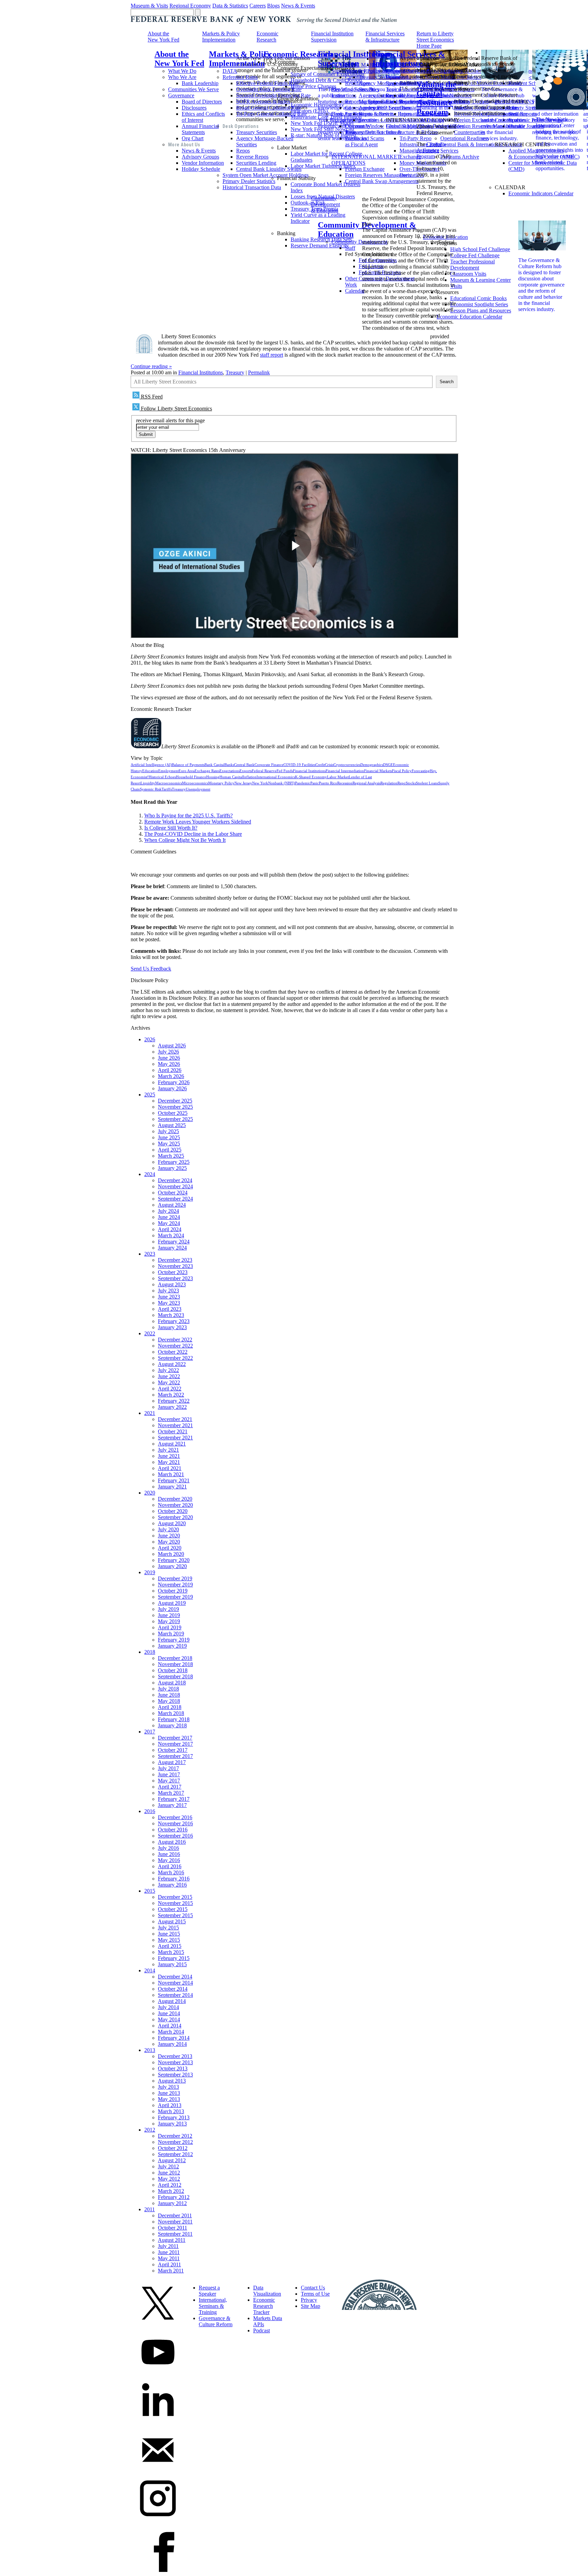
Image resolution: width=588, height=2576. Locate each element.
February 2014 (174, 2038)
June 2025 (169, 1137)
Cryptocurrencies (347, 765)
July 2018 (168, 1689)
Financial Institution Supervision (332, 37)
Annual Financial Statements (200, 129)
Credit (320, 765)
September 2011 (175, 2234)
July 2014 (168, 2007)
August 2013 (172, 2081)
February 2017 (174, 1799)
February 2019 (174, 1640)
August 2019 (172, 1603)
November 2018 (175, 1664)
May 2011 (169, 2258)
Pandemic (303, 783)
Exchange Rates (207, 771)
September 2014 (175, 1995)
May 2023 (169, 1303)
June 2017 (169, 1774)
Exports (246, 771)
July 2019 (168, 1609)
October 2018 (173, 1670)
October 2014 (173, 1989)
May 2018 (169, 1701)
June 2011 (169, 2252)
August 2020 (172, 1523)
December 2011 (175, 2215)
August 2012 (172, 2160)
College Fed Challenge (475, 255)
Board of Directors (202, 102)
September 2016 (175, 1836)
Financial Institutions (201, 372)
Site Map (311, 2306)
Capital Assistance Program (429, 150)
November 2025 (175, 1107)
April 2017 (170, 1787)
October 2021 (173, 1431)
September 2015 (175, 1915)
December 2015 (175, 1897)
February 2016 (174, 1879)
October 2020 (173, 1511)
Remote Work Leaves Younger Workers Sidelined (198, 822)
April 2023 (170, 1309)
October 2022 (173, 1352)
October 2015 (173, 1909)
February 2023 (174, 1321)
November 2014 (175, 1983)
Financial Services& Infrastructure (385, 37)
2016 (150, 1811)
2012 (150, 2130)
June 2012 (169, 2173)
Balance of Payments (188, 765)
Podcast (262, 2330)
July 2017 (168, 1768)
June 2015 (169, 1934)
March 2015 (171, 1952)
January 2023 (172, 1327)
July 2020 (168, 1529)
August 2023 (172, 1284)
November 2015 (175, 1903)
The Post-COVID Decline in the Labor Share (193, 834)
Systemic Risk (151, 789)
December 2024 (175, 1180)
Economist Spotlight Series (479, 304)
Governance (181, 95)
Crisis (329, 765)
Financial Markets (378, 771)
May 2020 (169, 1542)
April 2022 (170, 1389)
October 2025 (173, 1113)
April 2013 (170, 2105)
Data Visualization (267, 2291)
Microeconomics (195, 783)
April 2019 (170, 1627)
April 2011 (169, 2264)
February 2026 (174, 1082)
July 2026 (168, 1052)
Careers (258, 6)
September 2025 (175, 1119)
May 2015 (169, 1940)
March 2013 (171, 2111)
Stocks (411, 783)
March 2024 (171, 1235)
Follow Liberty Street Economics (176, 409)
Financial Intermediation (345, 771)
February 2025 (174, 1162)
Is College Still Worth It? (171, 828)
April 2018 (170, 1707)
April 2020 (170, 1548)
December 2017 (175, 1738)
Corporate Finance (269, 765)
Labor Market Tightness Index (323, 166)
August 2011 (172, 2240)
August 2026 (172, 1046)
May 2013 (169, 2099)
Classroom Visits (468, 274)
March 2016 (171, 1872)
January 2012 (172, 2203)
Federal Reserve (264, 771)
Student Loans (427, 783)
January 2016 (172, 1885)
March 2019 (171, 1634)
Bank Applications (351, 114)
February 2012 (174, 2197)
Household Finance (191, 777)
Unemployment (198, 789)
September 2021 (175, 1438)
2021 (150, 1413)
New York (260, 783)
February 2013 (174, 2117)
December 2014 (175, 1977)
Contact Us (313, 2288)
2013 (150, 2050)
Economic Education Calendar (469, 317)
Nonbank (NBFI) (282, 783)
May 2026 (169, 1064)
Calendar (355, 291)
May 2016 (169, 1860)
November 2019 (175, 1585)
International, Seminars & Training (213, 2306)
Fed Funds (285, 771)
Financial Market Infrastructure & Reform (412, 129)
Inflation (250, 777)
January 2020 (172, 1566)
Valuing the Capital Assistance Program (436, 98)
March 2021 (171, 1474)
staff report (272, 355)
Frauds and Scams (365, 138)
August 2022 (172, 1364)
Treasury (235, 372)
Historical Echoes (162, 777)
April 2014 (170, 2026)
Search (447, 382)
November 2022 (175, 1346)
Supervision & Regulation (359, 71)
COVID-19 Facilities (299, 765)
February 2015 (174, 1958)
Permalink (259, 372)
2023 (150, 1254)
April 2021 (170, 1468)
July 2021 (168, 1450)
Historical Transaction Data (252, 187)
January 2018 (172, 1725)
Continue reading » (151, 366)
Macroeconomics (169, 783)
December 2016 (175, 1817)
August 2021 (172, 1444)
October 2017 (173, 1750)
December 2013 (175, 2056)
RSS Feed (151, 397)
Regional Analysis (366, 783)
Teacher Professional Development (472, 265)
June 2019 (169, 1615)
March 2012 (171, 2191)
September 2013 (175, 2075)
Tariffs (167, 789)
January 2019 (172, 1646)
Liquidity (148, 783)
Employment (168, 771)
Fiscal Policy (402, 771)
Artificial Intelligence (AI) (151, 765)
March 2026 (171, 1076)
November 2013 (175, 2062)
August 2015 (172, 1921)
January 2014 (172, 2044)
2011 (150, 2209)
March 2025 (171, 1156)
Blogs (273, 6)
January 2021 (172, 1487)
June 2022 (169, 1376)
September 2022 (175, 1358)
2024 (150, 1174)
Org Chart (193, 138)
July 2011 (168, 2246)
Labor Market (338, 777)
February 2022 (174, 1401)
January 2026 (172, 1088)
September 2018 (175, 1676)
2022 (150, 1333)
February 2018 (174, 1719)
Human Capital (231, 777)
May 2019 (169, 1621)
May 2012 (169, 2179)
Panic (315, 783)
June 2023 (169, 1297)
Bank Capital (215, 765)
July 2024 (168, 1211)
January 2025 (172, 1168)
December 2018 (175, 1658)
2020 (150, 1493)
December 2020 (175, 1499)
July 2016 (168, 1848)
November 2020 (175, 1505)
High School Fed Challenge (480, 249)
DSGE (388, 765)
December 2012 (175, 2136)
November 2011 (175, 2222)
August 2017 (172, 1762)
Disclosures (194, 108)
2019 (150, 1572)
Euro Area (187, 771)
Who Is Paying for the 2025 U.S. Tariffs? (189, 816)
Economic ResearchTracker (264, 2306)
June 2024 (169, 1217)
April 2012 (170, 2185)
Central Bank (244, 765)
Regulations (358, 83)
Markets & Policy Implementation (221, 37)
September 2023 (175, 1278)
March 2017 (171, 1793)
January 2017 (172, 1805)
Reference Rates (240, 77)
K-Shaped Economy (311, 777)
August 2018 (172, 1683)
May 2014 (169, 2019)
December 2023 (175, 1260)
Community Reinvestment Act (364, 129)
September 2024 (175, 1199)
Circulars (355, 77)
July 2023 (168, 1291)
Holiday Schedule (201, 169)
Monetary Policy (221, 783)
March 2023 (171, 1315)
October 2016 (173, 1830)
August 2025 (172, 1125)
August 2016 (172, 1842)
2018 (150, 1652)
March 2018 (171, 1713)
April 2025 (170, 1150)
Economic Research (267, 37)
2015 (150, 1891)
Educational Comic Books (478, 298)
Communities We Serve (193, 89)
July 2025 (168, 1131)
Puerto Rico (328, 783)
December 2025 (175, 1101)
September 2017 (175, 1756)
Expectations (230, 771)
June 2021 (169, 1456)
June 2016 (169, 1854)
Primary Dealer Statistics (249, 181)
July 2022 (168, 1370)
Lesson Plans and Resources (481, 311)
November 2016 (175, 1823)
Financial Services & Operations (408, 74)
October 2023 (173, 1272)
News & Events (298, 6)
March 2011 (171, 2271)
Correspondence (363, 108)
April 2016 (170, 1866)
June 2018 (169, 1695)
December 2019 (175, 1578)
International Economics (276, 777)
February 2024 (174, 1242)
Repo (402, 783)
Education (150, 771)
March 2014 (171, 2032)
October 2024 (173, 1193)
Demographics (372, 765)
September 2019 (175, 1597)
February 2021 (174, 1480)
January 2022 (172, 1407)
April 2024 (170, 1229)
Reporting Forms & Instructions (352, 92)
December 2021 (175, 1419)
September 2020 (175, 1517)
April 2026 (170, 1070)
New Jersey (243, 783)
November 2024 (175, 1186)
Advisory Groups (200, 157)
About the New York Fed (164, 37)
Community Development (359, 242)
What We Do (182, 71)
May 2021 (169, 1462)
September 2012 (175, 2154)
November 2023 (175, 1266)
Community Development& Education (325, 204)
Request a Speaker (209, 2291)
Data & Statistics (230, 6)
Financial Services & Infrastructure (409, 59)
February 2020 (174, 1560)
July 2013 (168, 2087)
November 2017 (175, 1744)
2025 (150, 1095)
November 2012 (175, 2142)
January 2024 (172, 1248)
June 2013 (169, 2093)
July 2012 (168, 2166)
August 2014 (172, 2001)
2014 (150, 1970)
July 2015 (168, 1928)
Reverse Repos (252, 157)
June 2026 (169, 1058)
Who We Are (182, 77)
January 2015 (172, 1964)
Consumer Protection (354, 120)
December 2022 (175, 1340)
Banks (229, 765)
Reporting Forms (363, 102)
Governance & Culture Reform (216, 2321)
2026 (150, 1039)
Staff (350, 248)
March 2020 (171, 1554)
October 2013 (173, 2068)
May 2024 (169, 1223)
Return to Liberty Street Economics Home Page (435, 40)
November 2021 (175, 1425)
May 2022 (169, 1382)
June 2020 (169, 1536)
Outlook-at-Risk (308, 203)
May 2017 (169, 1781)
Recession (345, 783)
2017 (150, 1732)
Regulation (389, 783)
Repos (243, 151)
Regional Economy (190, 6)
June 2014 (169, 2013)
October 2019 (173, 1591)
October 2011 (173, 2228)
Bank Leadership (200, 83)
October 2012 (173, 2148)
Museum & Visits (149, 6)
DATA (230, 71)
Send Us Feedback (151, 969)
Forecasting (421, 771)
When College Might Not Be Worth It (185, 840)
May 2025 (169, 1144)
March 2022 (171, 1395)
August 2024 (172, 1205)
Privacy (309, 2300)
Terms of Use (315, 2294)
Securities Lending (256, 163)
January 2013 (172, 2124)
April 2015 (170, 1946)
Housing (213, 777)
